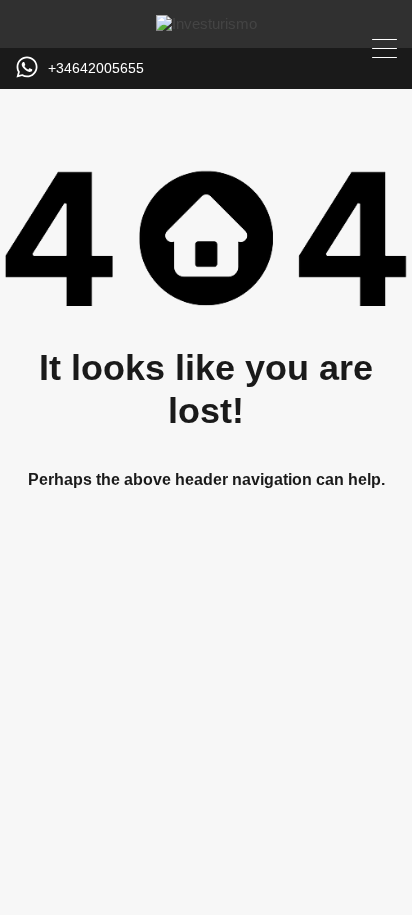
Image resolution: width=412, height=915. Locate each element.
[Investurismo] (206, 23)
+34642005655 (96, 68)
